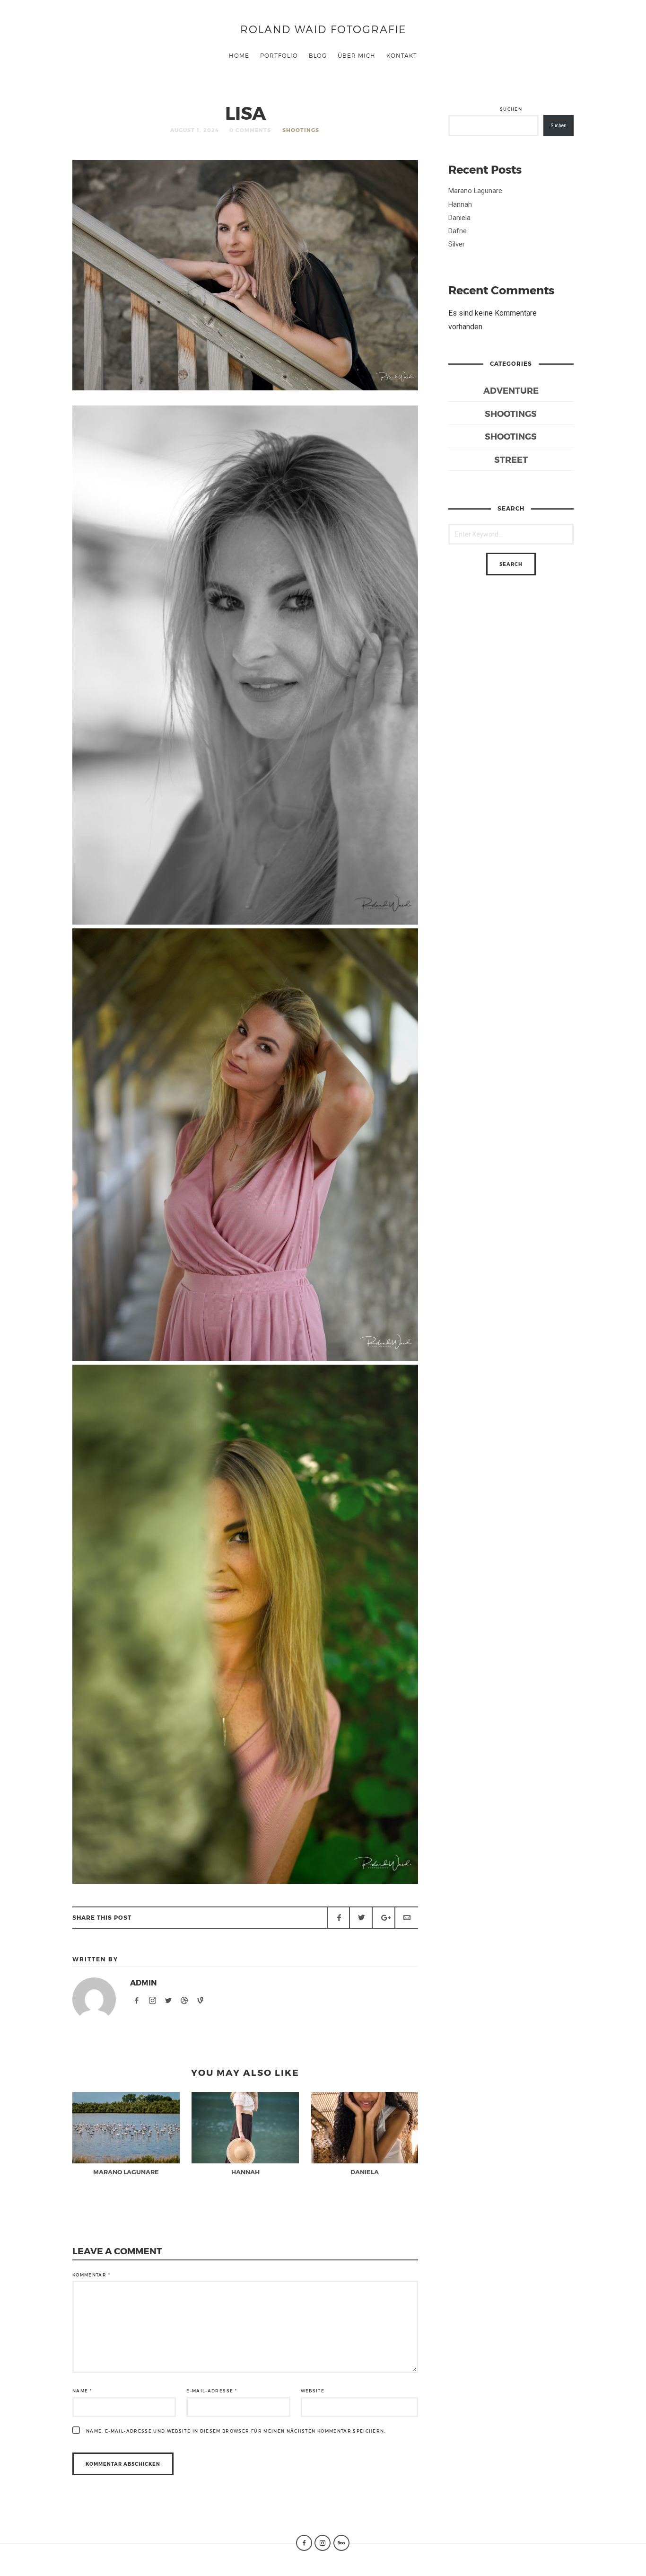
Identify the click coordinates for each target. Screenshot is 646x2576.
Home (239, 55)
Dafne (458, 231)
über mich (357, 55)
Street (511, 459)
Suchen (511, 109)
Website (313, 2391)
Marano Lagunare (475, 191)
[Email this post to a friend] (406, 1918)
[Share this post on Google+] (384, 1918)
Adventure (511, 390)
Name (82, 2391)
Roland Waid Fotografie (323, 29)
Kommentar (91, 2275)
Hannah (460, 204)
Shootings (301, 130)
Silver (457, 244)
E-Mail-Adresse (212, 2391)
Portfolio (279, 55)
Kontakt (402, 55)
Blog (318, 55)
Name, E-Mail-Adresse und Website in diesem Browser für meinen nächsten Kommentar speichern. (236, 2431)
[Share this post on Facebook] (339, 1918)
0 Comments (250, 130)
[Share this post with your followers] (361, 1918)
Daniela (459, 218)
